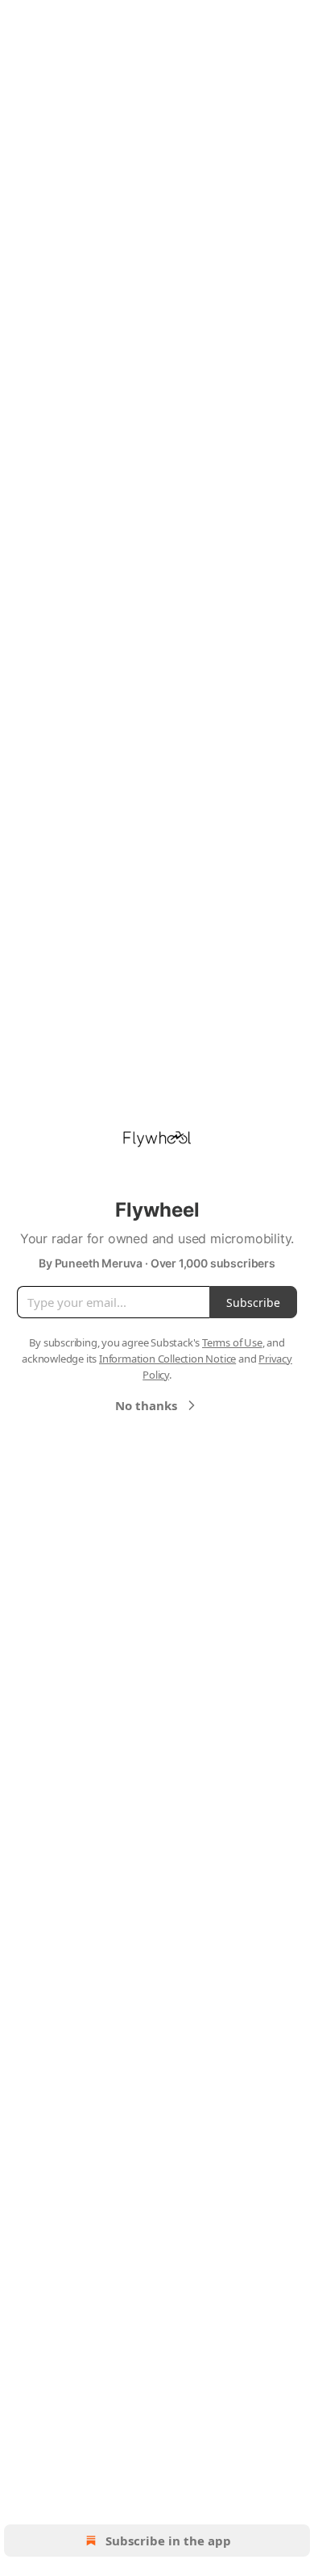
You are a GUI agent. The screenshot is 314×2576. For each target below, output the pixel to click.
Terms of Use (232, 1342)
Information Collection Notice (167, 1359)
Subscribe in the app (168, 2541)
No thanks (146, 1405)
